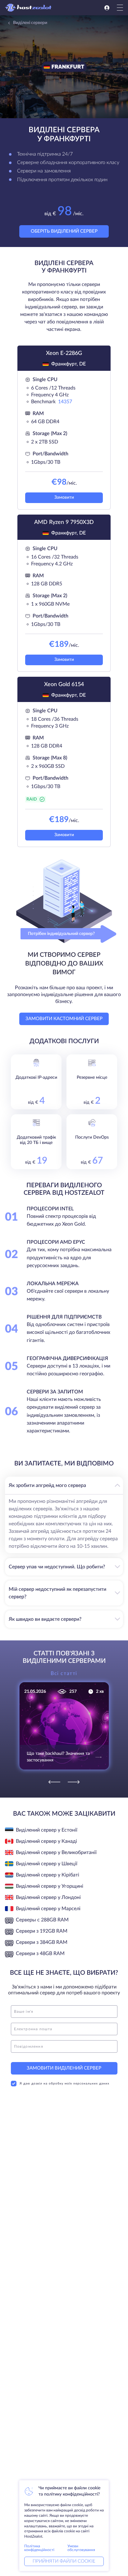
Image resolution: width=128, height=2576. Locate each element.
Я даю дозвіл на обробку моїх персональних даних (64, 2084)
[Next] (74, 1782)
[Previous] (54, 1782)
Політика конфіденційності (39, 2548)
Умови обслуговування (81, 2548)
